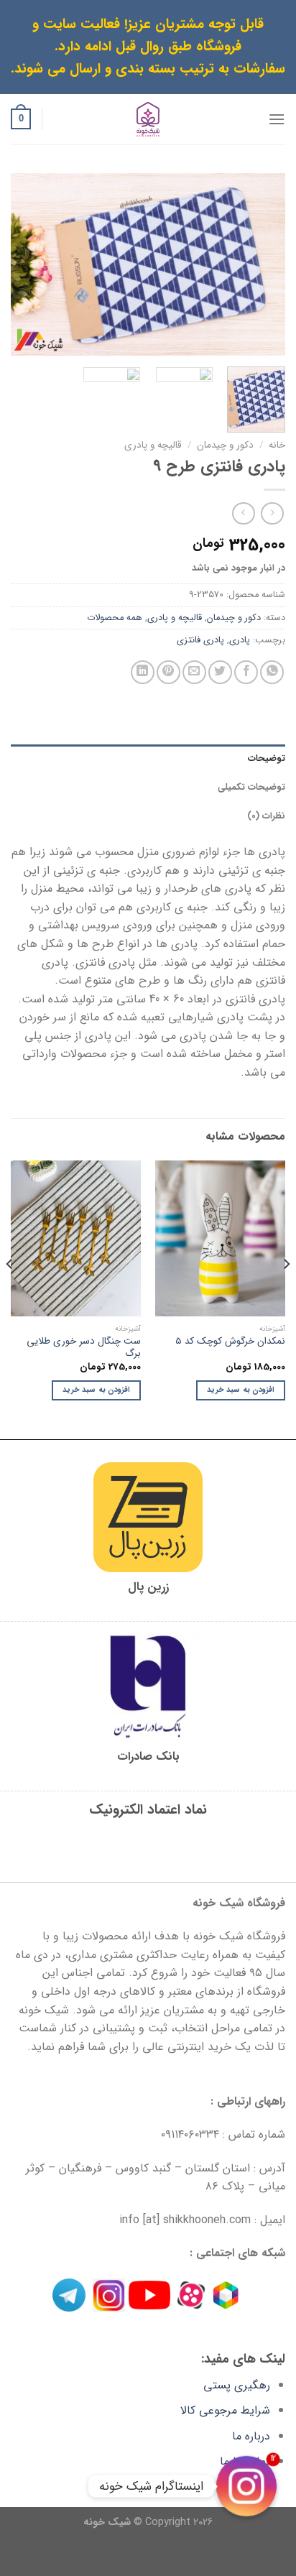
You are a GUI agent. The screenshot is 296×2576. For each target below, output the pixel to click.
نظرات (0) (266, 816)
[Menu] (277, 119)
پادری (240, 640)
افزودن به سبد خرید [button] (241, 1390)
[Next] (24, 264)
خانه (277, 445)
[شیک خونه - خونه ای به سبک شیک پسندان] (148, 119)
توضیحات (267, 759)
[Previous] (262, 264)
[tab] (148, 759)
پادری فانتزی (200, 640)
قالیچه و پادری (153, 445)
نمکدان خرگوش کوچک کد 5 (230, 1342)
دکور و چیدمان (225, 445)
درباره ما (251, 2436)
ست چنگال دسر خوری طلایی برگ (84, 1348)
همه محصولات (115, 618)
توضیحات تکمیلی (251, 788)
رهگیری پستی (237, 2385)
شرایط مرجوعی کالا (225, 2410)
